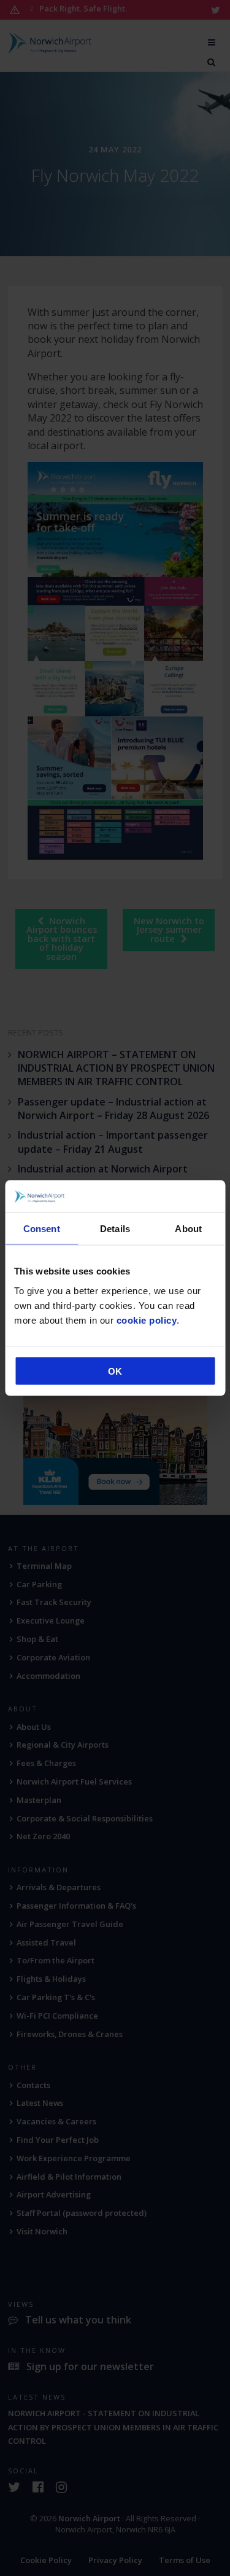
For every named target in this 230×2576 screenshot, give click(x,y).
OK (115, 1371)
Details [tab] (115, 1229)
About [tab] (188, 1229)
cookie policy (147, 1320)
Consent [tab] (42, 1229)
